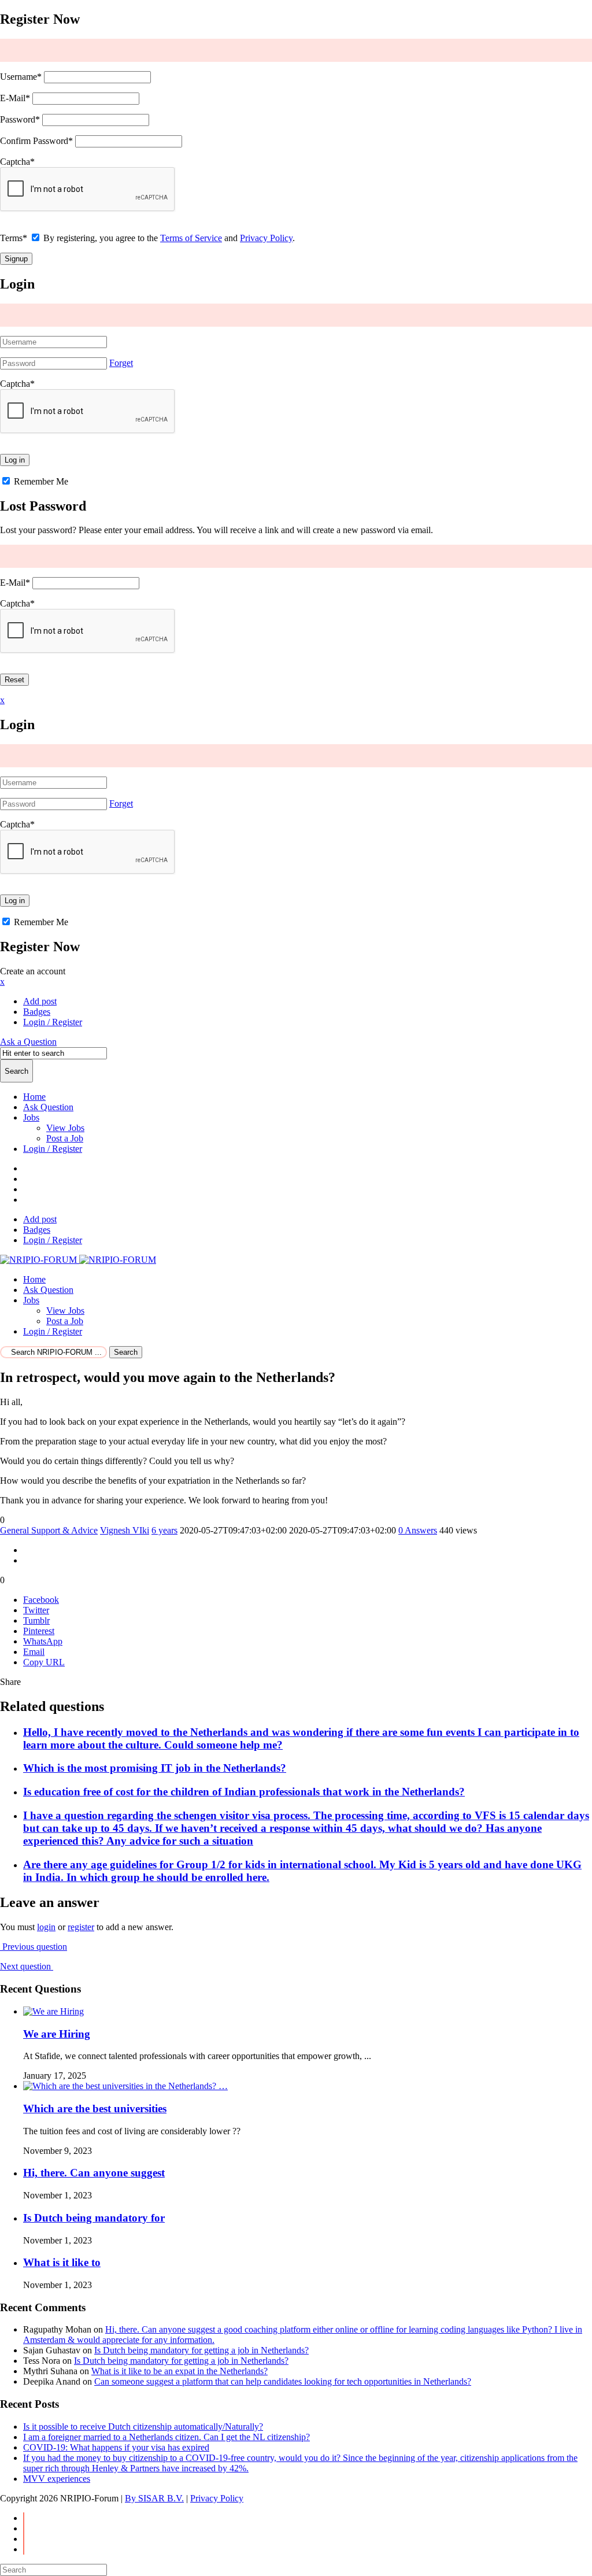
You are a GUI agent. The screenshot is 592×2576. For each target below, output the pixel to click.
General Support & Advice (49, 1530)
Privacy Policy (266, 238)
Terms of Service (191, 238)
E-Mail (15, 98)
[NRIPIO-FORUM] (78, 1260)
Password (20, 119)
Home (34, 1097)
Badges (37, 1012)
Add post (40, 1001)
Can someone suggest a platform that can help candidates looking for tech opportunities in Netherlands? (283, 2381)
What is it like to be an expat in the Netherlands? (180, 2371)
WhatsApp (43, 1641)
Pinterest (39, 1631)
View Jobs (65, 1128)
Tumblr (36, 1620)
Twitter (36, 1610)
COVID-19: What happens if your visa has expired (116, 2447)
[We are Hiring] (53, 2011)
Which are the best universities (95, 2109)
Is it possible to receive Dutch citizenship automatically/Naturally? (143, 2427)
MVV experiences (57, 2479)
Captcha (17, 162)
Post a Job (65, 1138)
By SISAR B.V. (154, 2498)
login (46, 1927)
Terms (14, 238)
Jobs (31, 1117)
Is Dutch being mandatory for (94, 2218)
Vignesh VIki (125, 1530)
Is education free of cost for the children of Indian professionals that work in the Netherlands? (244, 1792)
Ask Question (48, 1107)
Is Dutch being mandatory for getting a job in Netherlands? (201, 2350)
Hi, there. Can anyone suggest (94, 2173)
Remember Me (40, 481)
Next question (27, 1966)
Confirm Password (36, 141)
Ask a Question (28, 1042)
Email (34, 1652)
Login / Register (53, 1149)
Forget (121, 363)
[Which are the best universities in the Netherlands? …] (125, 2086)
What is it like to (62, 2262)
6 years (164, 1530)
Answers (418, 1530)
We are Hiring (57, 2034)
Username (21, 77)
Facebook (41, 1600)
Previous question (34, 1947)
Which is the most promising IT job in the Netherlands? (155, 1768)
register (81, 1927)
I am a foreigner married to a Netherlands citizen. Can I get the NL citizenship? (166, 2437)
